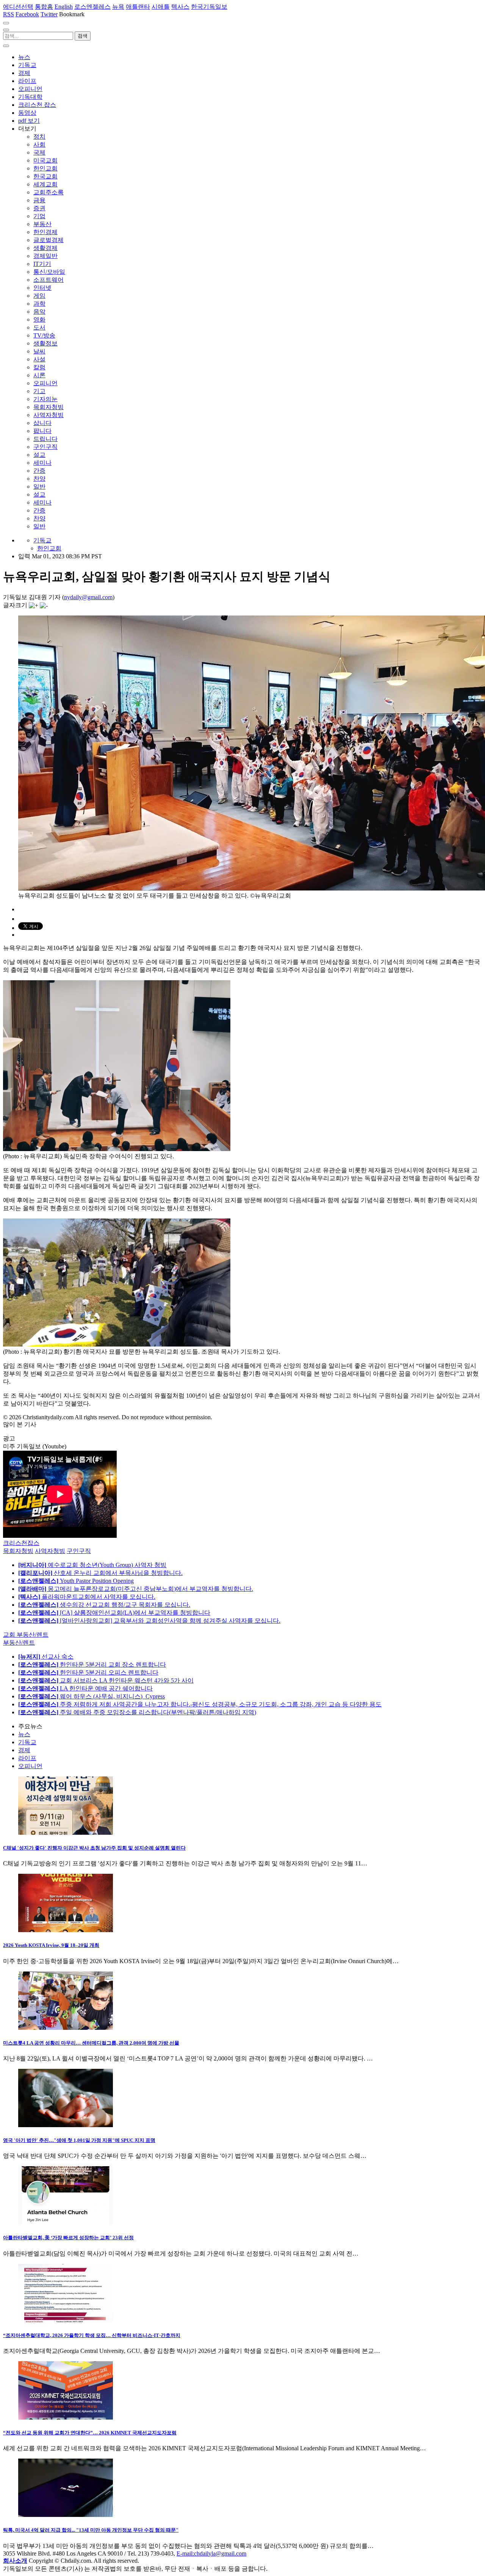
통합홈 (44, 7)
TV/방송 (44, 335)
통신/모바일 (49, 272)
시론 (39, 375)
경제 (24, 73)
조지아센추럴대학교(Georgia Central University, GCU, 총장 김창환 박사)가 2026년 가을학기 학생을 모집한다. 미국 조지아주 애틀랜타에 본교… (192, 2351)
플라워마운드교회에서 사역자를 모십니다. (87, 1597)
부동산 (42, 224)
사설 (39, 359)
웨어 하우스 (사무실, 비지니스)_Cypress (92, 1696)
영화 (39, 319)
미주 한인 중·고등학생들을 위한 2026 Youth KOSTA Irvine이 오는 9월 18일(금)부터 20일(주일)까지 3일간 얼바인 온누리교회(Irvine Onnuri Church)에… (201, 1961)
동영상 (27, 113)
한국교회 (45, 176)
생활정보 (45, 343)
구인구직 (45, 447)
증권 (39, 208)
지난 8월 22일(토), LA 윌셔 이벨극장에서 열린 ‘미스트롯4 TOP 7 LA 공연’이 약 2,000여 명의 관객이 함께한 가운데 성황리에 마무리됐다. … (188, 2058)
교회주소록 (48, 192)
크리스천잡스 (21, 1543)
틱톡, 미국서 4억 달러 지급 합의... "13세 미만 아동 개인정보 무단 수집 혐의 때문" (91, 2530)
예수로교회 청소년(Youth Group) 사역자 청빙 (92, 1565)
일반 (39, 487)
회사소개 (15, 2561)
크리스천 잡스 (37, 105)
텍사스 (180, 7)
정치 (39, 137)
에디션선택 (18, 7)
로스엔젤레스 (92, 7)
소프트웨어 (48, 280)
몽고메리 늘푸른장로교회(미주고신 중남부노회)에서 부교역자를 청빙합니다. (136, 1589)
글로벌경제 (48, 240)
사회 (39, 144)
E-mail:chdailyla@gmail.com (211, 2553)
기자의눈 (45, 399)
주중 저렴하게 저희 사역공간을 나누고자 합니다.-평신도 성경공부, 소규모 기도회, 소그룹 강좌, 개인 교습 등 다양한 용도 (200, 1704)
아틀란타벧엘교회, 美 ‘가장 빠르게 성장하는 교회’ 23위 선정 (68, 2238)
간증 (39, 471)
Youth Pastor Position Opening (76, 1581)
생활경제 (45, 248)
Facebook (27, 14)
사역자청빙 (48, 415)
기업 (39, 216)
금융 (39, 200)
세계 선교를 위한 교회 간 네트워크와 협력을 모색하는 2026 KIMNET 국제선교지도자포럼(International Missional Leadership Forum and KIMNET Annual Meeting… (214, 2448)
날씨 (39, 351)
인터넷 (42, 288)
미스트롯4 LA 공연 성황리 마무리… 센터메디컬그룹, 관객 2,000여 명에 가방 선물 (91, 2043)
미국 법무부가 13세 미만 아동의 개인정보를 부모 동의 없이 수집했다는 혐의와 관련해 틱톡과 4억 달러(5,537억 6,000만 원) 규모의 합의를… (188, 2546)
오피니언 (30, 89)
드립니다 (45, 439)
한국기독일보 (209, 7)
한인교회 (45, 168)
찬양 (39, 479)
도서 (39, 327)
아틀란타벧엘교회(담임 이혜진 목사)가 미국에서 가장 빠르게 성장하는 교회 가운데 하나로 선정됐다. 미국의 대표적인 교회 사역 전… (181, 2253)
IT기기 (42, 264)
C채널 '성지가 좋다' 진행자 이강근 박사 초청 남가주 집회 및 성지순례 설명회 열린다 (94, 1848)
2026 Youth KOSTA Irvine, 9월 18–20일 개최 (51, 1945)
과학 (39, 304)
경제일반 (45, 256)
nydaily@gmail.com (88, 597)
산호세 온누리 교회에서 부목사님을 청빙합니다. (100, 1573)
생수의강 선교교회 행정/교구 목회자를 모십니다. (104, 1605)
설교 (39, 455)
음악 (39, 312)
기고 (39, 391)
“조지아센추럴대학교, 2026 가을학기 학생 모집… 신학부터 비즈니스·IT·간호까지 (92, 2335)
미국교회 (45, 160)
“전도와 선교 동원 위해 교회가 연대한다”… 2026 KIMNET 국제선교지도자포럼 (90, 2433)
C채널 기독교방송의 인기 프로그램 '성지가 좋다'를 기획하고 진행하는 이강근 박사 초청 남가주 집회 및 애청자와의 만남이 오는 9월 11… (185, 1863)
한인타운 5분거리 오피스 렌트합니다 (88, 1672)
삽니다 (42, 423)
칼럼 (39, 367)
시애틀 (161, 7)
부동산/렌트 (19, 1643)
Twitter (49, 14)
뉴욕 (118, 7)
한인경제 (45, 232)
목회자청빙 (48, 407)
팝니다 (42, 431)
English (64, 7)
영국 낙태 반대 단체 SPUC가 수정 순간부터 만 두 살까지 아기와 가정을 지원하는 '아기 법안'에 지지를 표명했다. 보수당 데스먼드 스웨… (185, 2156)
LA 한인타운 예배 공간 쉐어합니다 (85, 1688)
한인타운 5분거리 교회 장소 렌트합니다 (92, 1664)
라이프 (27, 81)
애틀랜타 (138, 7)
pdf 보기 (29, 121)
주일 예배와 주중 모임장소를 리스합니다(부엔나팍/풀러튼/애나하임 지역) (137, 1712)
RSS (9, 14)
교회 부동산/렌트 (26, 1635)
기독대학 (30, 97)
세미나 (42, 463)
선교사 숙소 (46, 1657)
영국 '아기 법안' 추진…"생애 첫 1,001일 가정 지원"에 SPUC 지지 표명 (79, 2140)
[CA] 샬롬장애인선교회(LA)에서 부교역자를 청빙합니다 (114, 1613)
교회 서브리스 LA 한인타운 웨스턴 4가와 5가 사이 (106, 1680)
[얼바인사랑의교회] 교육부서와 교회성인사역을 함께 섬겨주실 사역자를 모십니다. (149, 1621)
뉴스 (24, 57)
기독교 (27, 65)
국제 (39, 152)
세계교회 (45, 184)
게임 (39, 296)
